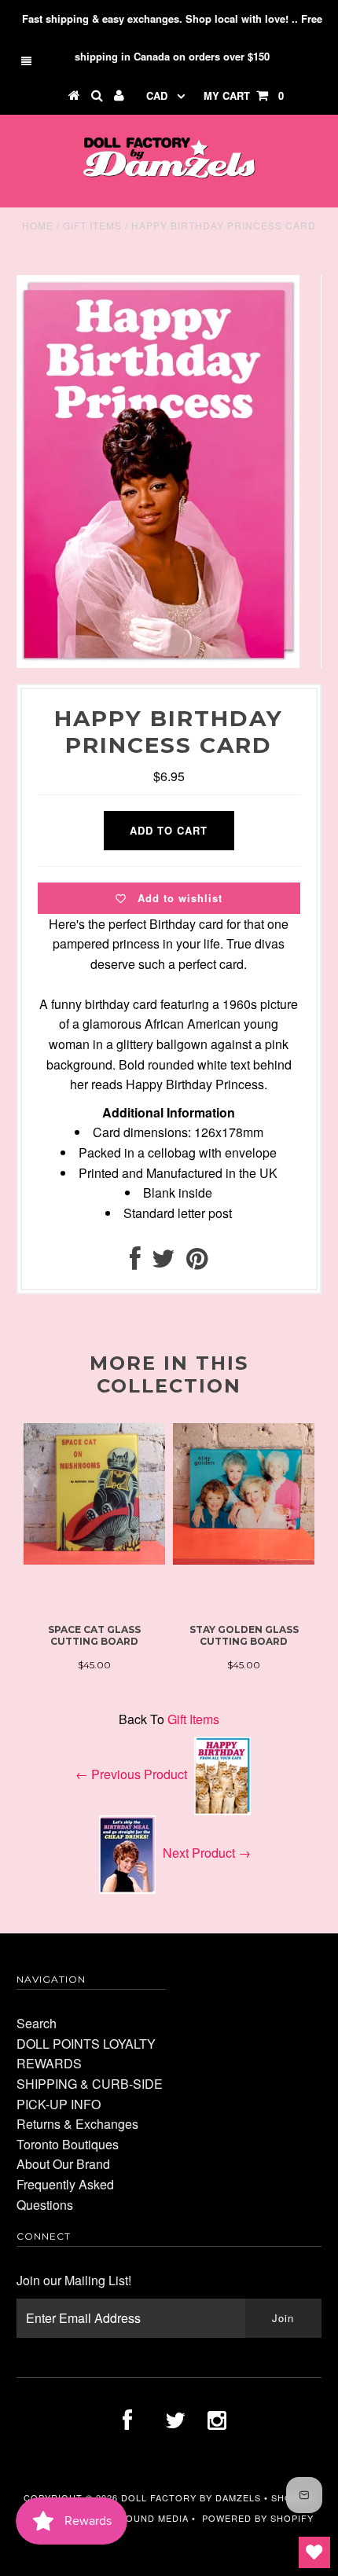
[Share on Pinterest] (197, 1262)
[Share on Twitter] (163, 1262)
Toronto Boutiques (68, 2144)
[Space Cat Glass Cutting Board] (94, 1560)
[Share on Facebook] (135, 1262)
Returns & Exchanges (77, 2124)
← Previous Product (131, 1774)
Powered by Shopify (258, 2518)
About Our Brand (63, 2164)
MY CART (244, 95)
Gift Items (92, 225)
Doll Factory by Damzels (191, 2497)
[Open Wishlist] (314, 2552)
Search (37, 2023)
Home (38, 225)
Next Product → (207, 1853)
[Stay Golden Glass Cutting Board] (244, 1560)
